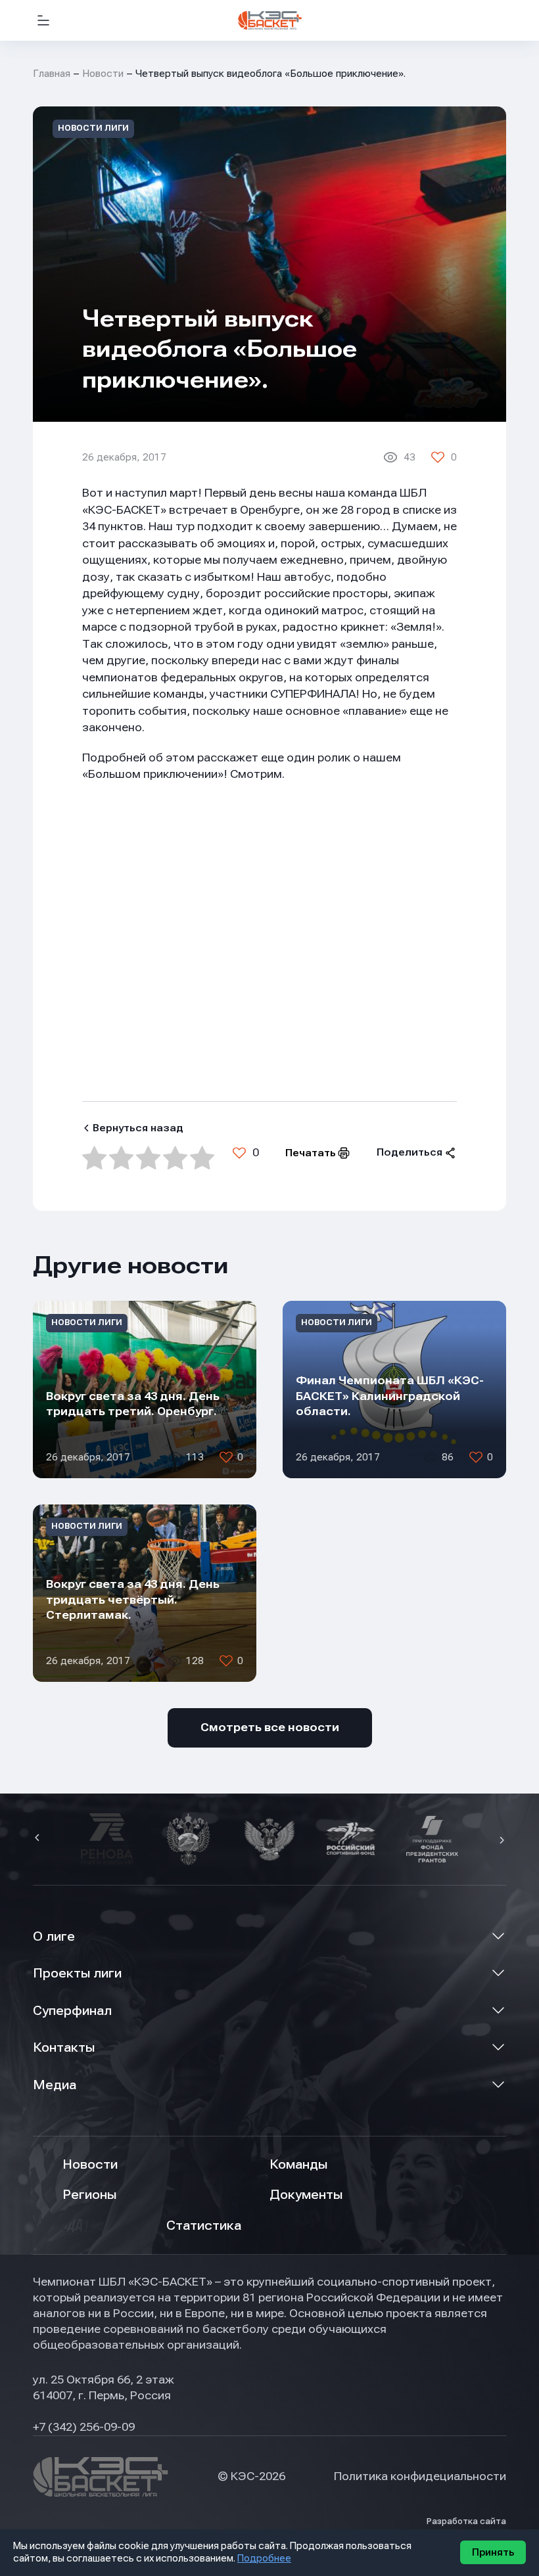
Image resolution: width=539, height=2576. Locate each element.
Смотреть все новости (270, 1727)
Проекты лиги (77, 1973)
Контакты (64, 2047)
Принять (493, 2552)
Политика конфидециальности (420, 2476)
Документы (306, 2195)
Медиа (55, 2085)
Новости (103, 74)
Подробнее (264, 2558)
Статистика (204, 2226)
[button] (39, 1839)
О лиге (54, 1936)
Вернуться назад (138, 1128)
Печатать (311, 1153)
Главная (52, 74)
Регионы (89, 2195)
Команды (298, 2164)
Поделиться (410, 1152)
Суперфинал (72, 2011)
